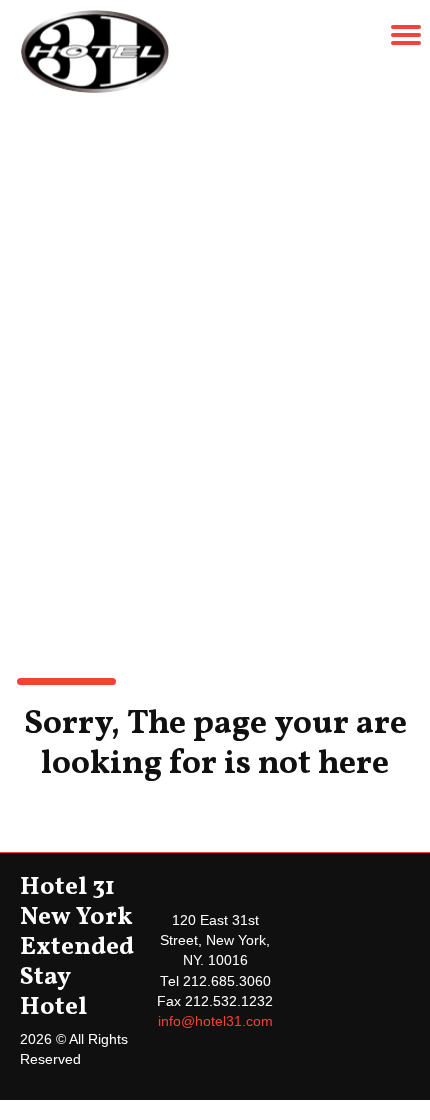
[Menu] (406, 35)
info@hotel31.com (215, 1021)
